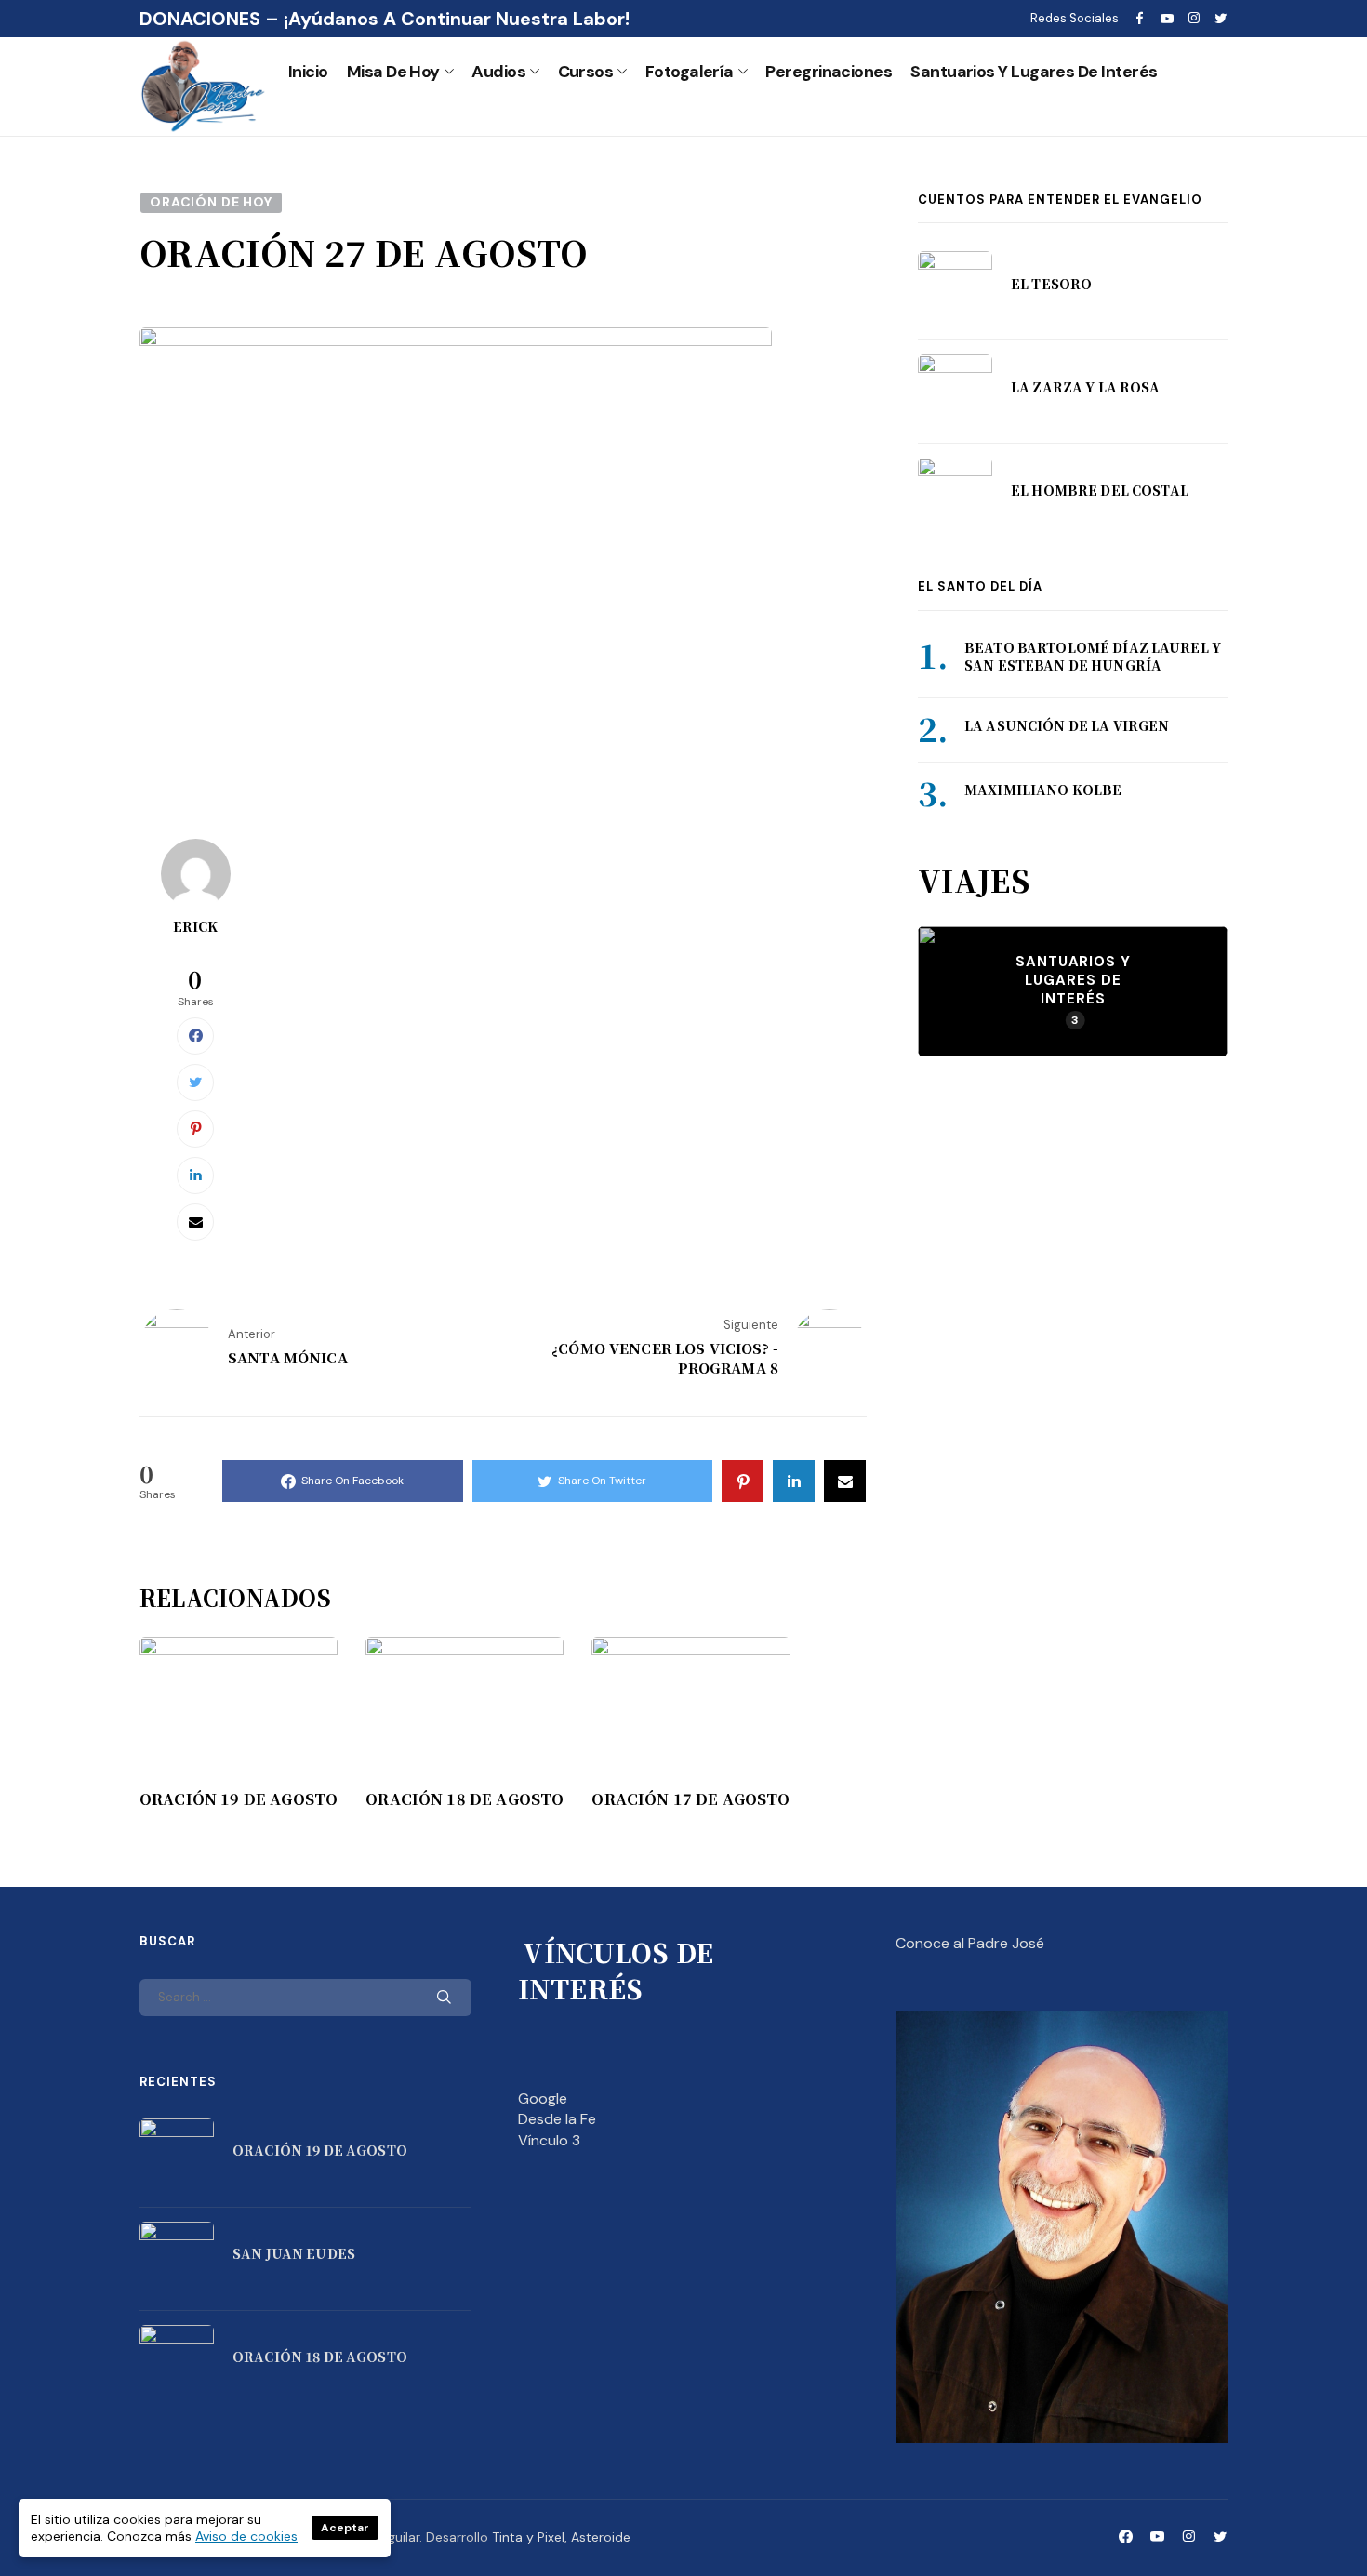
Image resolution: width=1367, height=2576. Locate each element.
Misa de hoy (393, 72)
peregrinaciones (829, 72)
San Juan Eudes (294, 2253)
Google (543, 2098)
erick (196, 926)
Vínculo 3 (549, 2140)
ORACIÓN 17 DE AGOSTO (690, 1799)
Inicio (308, 72)
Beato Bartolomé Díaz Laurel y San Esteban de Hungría (1093, 657)
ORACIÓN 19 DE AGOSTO (239, 1799)
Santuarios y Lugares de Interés (1034, 72)
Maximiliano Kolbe (1043, 790)
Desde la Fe (557, 2119)
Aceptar (345, 2528)
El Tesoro (1051, 284)
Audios (498, 72)
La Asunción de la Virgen (1067, 725)
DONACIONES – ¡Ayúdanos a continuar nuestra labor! (385, 19)
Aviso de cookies (246, 2536)
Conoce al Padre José (970, 1943)
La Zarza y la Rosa (1086, 387)
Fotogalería (690, 72)
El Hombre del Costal (1100, 490)
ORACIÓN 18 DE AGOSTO (465, 1799)
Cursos (586, 72)
